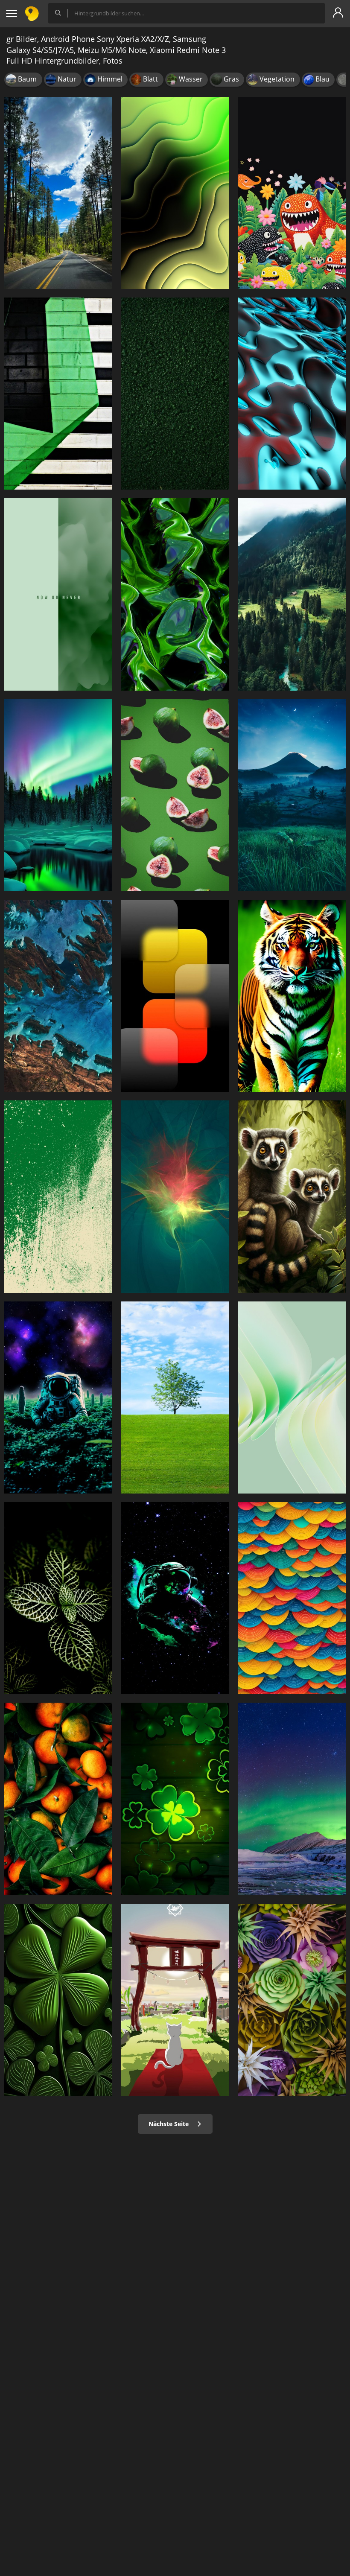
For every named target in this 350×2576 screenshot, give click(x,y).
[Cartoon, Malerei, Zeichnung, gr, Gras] (292, 193)
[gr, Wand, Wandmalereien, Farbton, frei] (175, 394)
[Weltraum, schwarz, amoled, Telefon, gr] (175, 1598)
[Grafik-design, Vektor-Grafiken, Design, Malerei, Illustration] (58, 1196)
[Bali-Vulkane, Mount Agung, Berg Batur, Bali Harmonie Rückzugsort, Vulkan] (292, 795)
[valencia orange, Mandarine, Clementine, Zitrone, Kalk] (58, 1799)
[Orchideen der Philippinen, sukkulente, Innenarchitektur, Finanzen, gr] (58, 1598)
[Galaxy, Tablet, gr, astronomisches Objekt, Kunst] (58, 1397)
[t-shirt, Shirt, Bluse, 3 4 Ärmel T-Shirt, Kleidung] (175, 1799)
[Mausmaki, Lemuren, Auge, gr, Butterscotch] (292, 1196)
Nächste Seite (169, 2124)
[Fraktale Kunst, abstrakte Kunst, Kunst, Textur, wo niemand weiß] (175, 594)
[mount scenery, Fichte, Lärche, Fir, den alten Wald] (292, 594)
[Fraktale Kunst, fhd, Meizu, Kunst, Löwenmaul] (292, 1397)
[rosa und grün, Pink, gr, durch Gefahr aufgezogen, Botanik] (175, 795)
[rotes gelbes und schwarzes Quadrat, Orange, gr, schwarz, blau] (175, 996)
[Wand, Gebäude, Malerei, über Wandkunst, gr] (58, 394)
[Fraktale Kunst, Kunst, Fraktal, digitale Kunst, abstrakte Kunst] (175, 193)
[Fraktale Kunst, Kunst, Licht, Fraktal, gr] (175, 1196)
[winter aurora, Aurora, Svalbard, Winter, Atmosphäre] (292, 1799)
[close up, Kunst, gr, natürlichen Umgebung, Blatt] (58, 2000)
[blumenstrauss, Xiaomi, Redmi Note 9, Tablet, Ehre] (292, 2000)
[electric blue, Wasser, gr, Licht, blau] (292, 394)
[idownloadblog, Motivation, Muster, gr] (58, 594)
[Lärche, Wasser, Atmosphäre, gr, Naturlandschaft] (58, 795)
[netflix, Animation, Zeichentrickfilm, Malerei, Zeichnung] (175, 2000)
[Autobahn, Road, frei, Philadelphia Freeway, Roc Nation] (58, 193)
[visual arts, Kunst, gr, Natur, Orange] (292, 1598)
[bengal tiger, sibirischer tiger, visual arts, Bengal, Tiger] (292, 996)
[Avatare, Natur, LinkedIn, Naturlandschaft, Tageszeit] (175, 1397)
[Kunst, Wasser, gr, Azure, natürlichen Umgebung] (58, 996)
